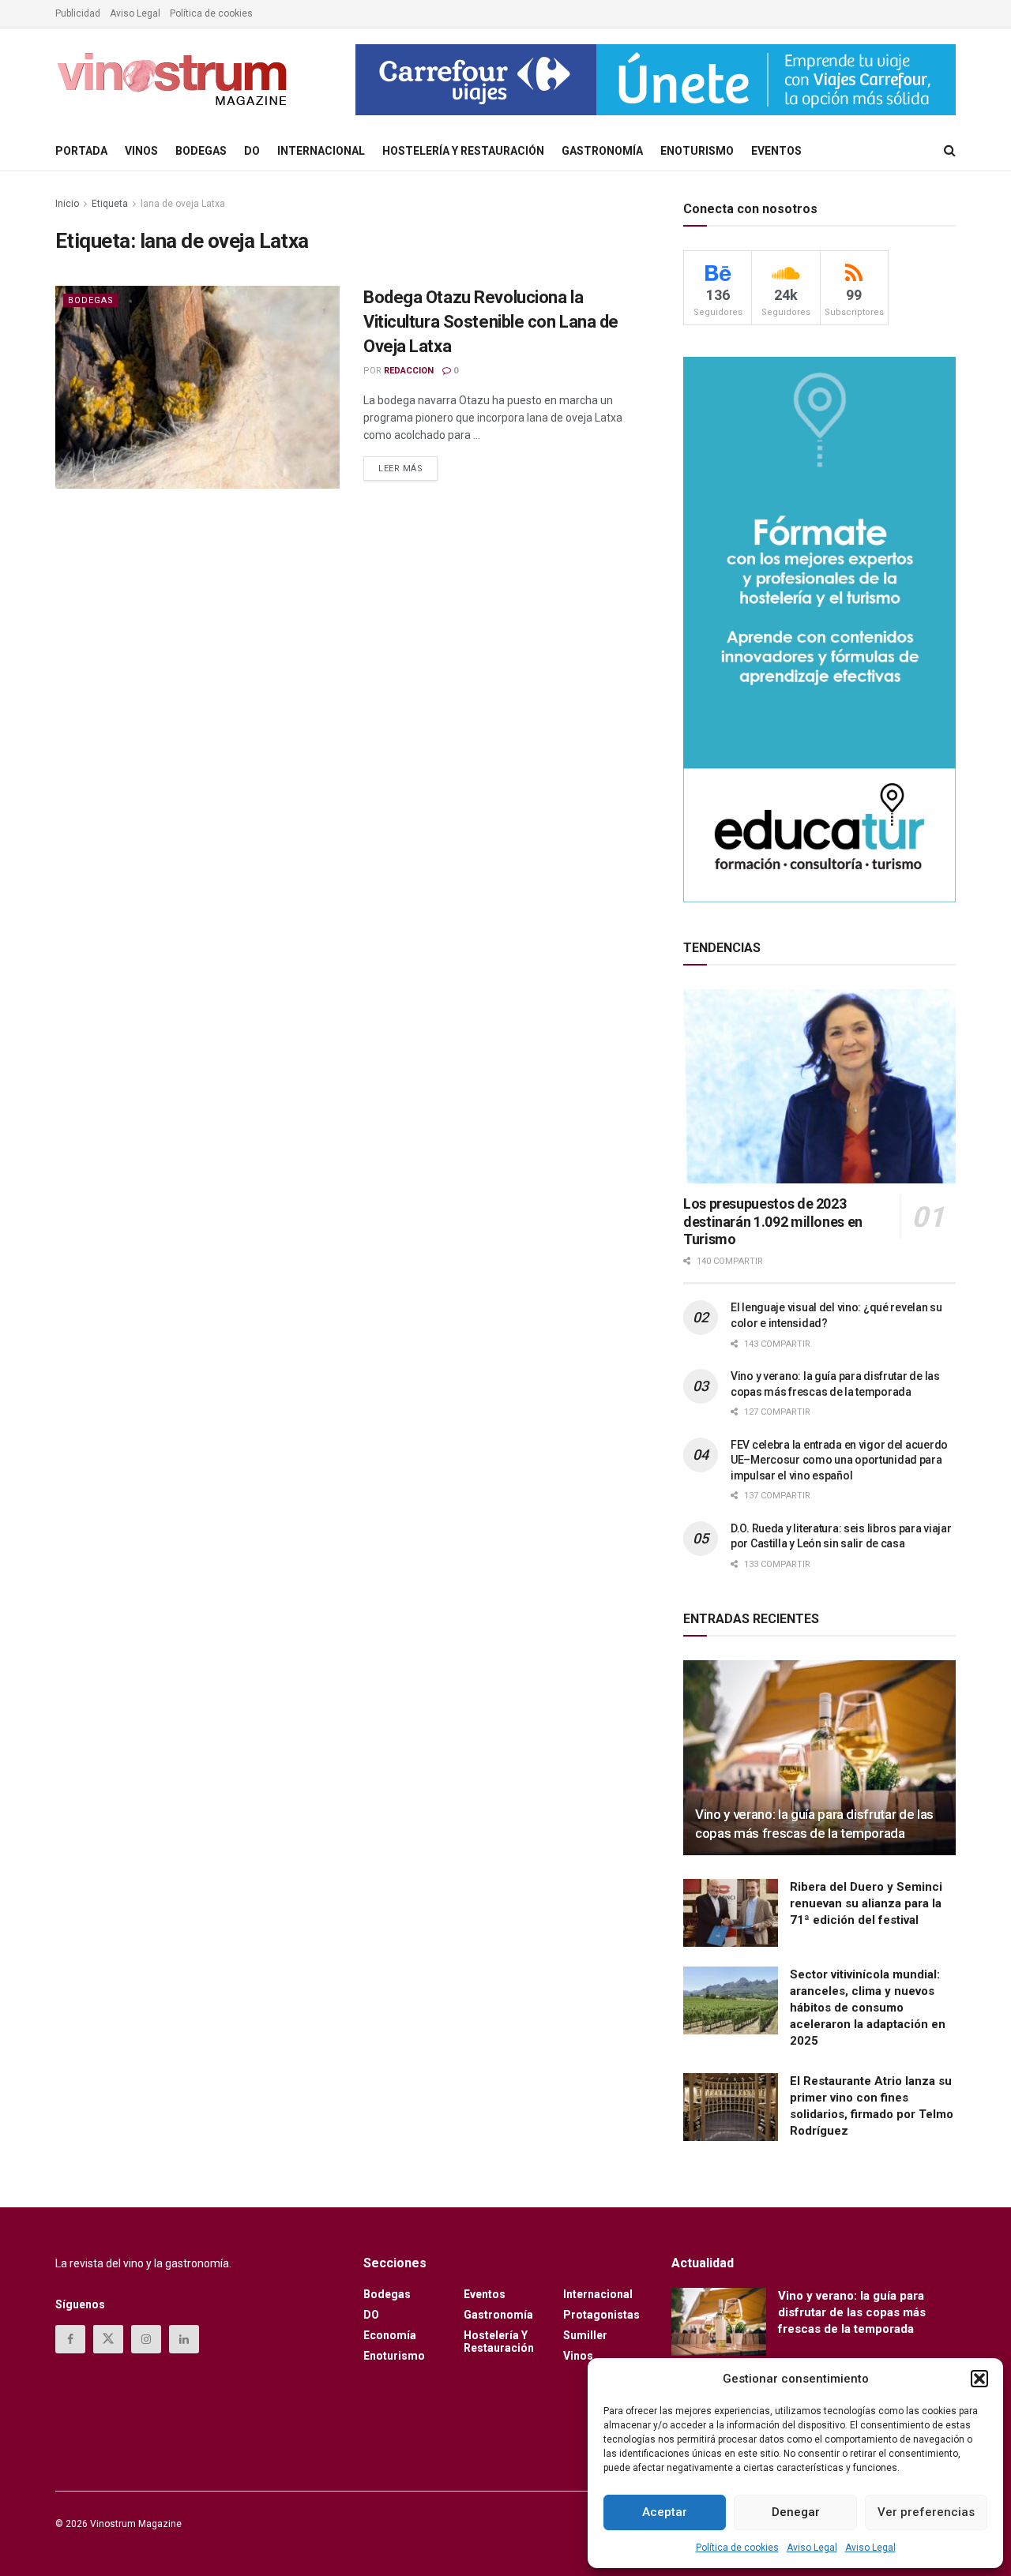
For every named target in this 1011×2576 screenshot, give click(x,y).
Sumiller (585, 2335)
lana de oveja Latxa (183, 204)
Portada (81, 151)
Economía (390, 2335)
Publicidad (78, 13)
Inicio (67, 204)
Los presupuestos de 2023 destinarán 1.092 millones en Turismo (773, 1221)
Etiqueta (110, 204)
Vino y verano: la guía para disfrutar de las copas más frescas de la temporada (852, 2312)
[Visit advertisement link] (656, 80)
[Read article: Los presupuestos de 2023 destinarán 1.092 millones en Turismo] (819, 1087)
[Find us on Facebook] (70, 2339)
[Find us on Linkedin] (184, 2339)
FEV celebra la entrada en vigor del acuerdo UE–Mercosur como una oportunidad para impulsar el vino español (839, 1460)
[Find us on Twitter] (108, 2339)
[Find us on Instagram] (146, 2339)
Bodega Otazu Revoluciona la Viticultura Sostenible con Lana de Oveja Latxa (491, 322)
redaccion (409, 371)
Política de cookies (737, 2548)
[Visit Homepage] (174, 80)
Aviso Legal (812, 2548)
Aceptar (665, 2512)
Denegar (796, 2512)
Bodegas (201, 151)
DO (252, 151)
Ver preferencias (926, 2512)
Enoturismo (697, 151)
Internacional (321, 151)
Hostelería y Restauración (463, 151)
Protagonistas (601, 2315)
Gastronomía (602, 151)
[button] (979, 2379)
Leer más (408, 465)
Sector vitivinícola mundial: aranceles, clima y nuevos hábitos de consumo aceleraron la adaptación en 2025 (868, 2008)
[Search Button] (950, 151)
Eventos (776, 151)
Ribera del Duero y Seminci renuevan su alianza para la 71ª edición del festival (866, 1903)
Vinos (141, 151)
